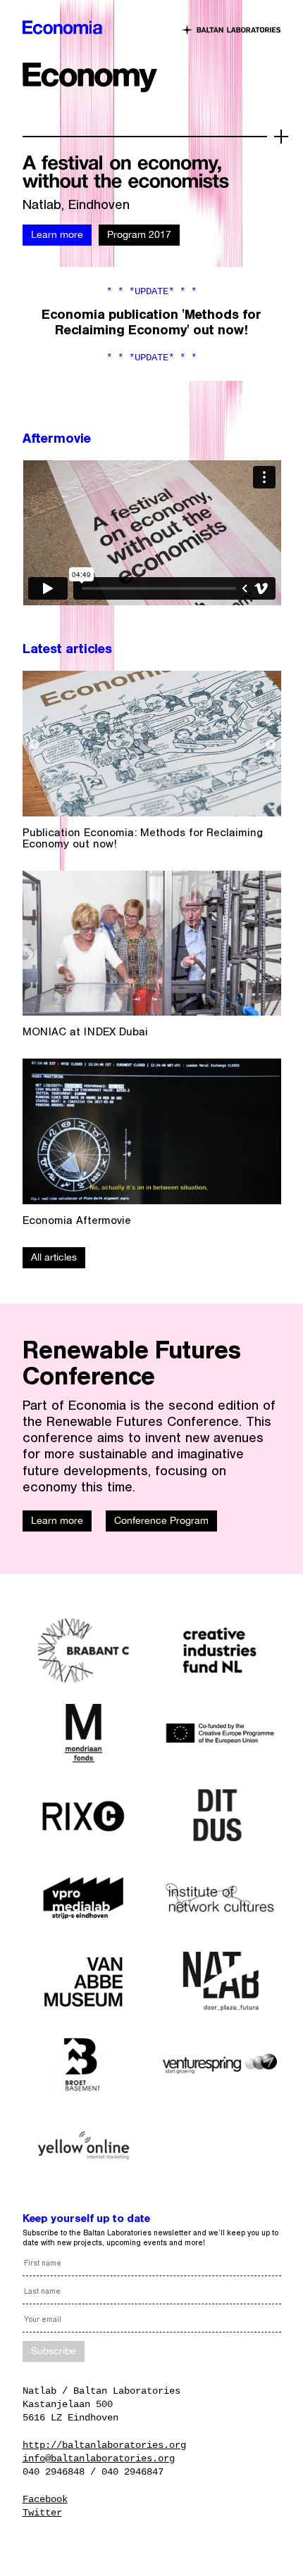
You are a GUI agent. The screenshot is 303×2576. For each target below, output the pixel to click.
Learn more (57, 234)
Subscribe (54, 2350)
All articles (54, 1257)
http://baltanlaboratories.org (104, 2445)
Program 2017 (139, 234)
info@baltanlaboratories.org (99, 2458)
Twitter (42, 2513)
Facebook (45, 2499)
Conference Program (161, 1520)
